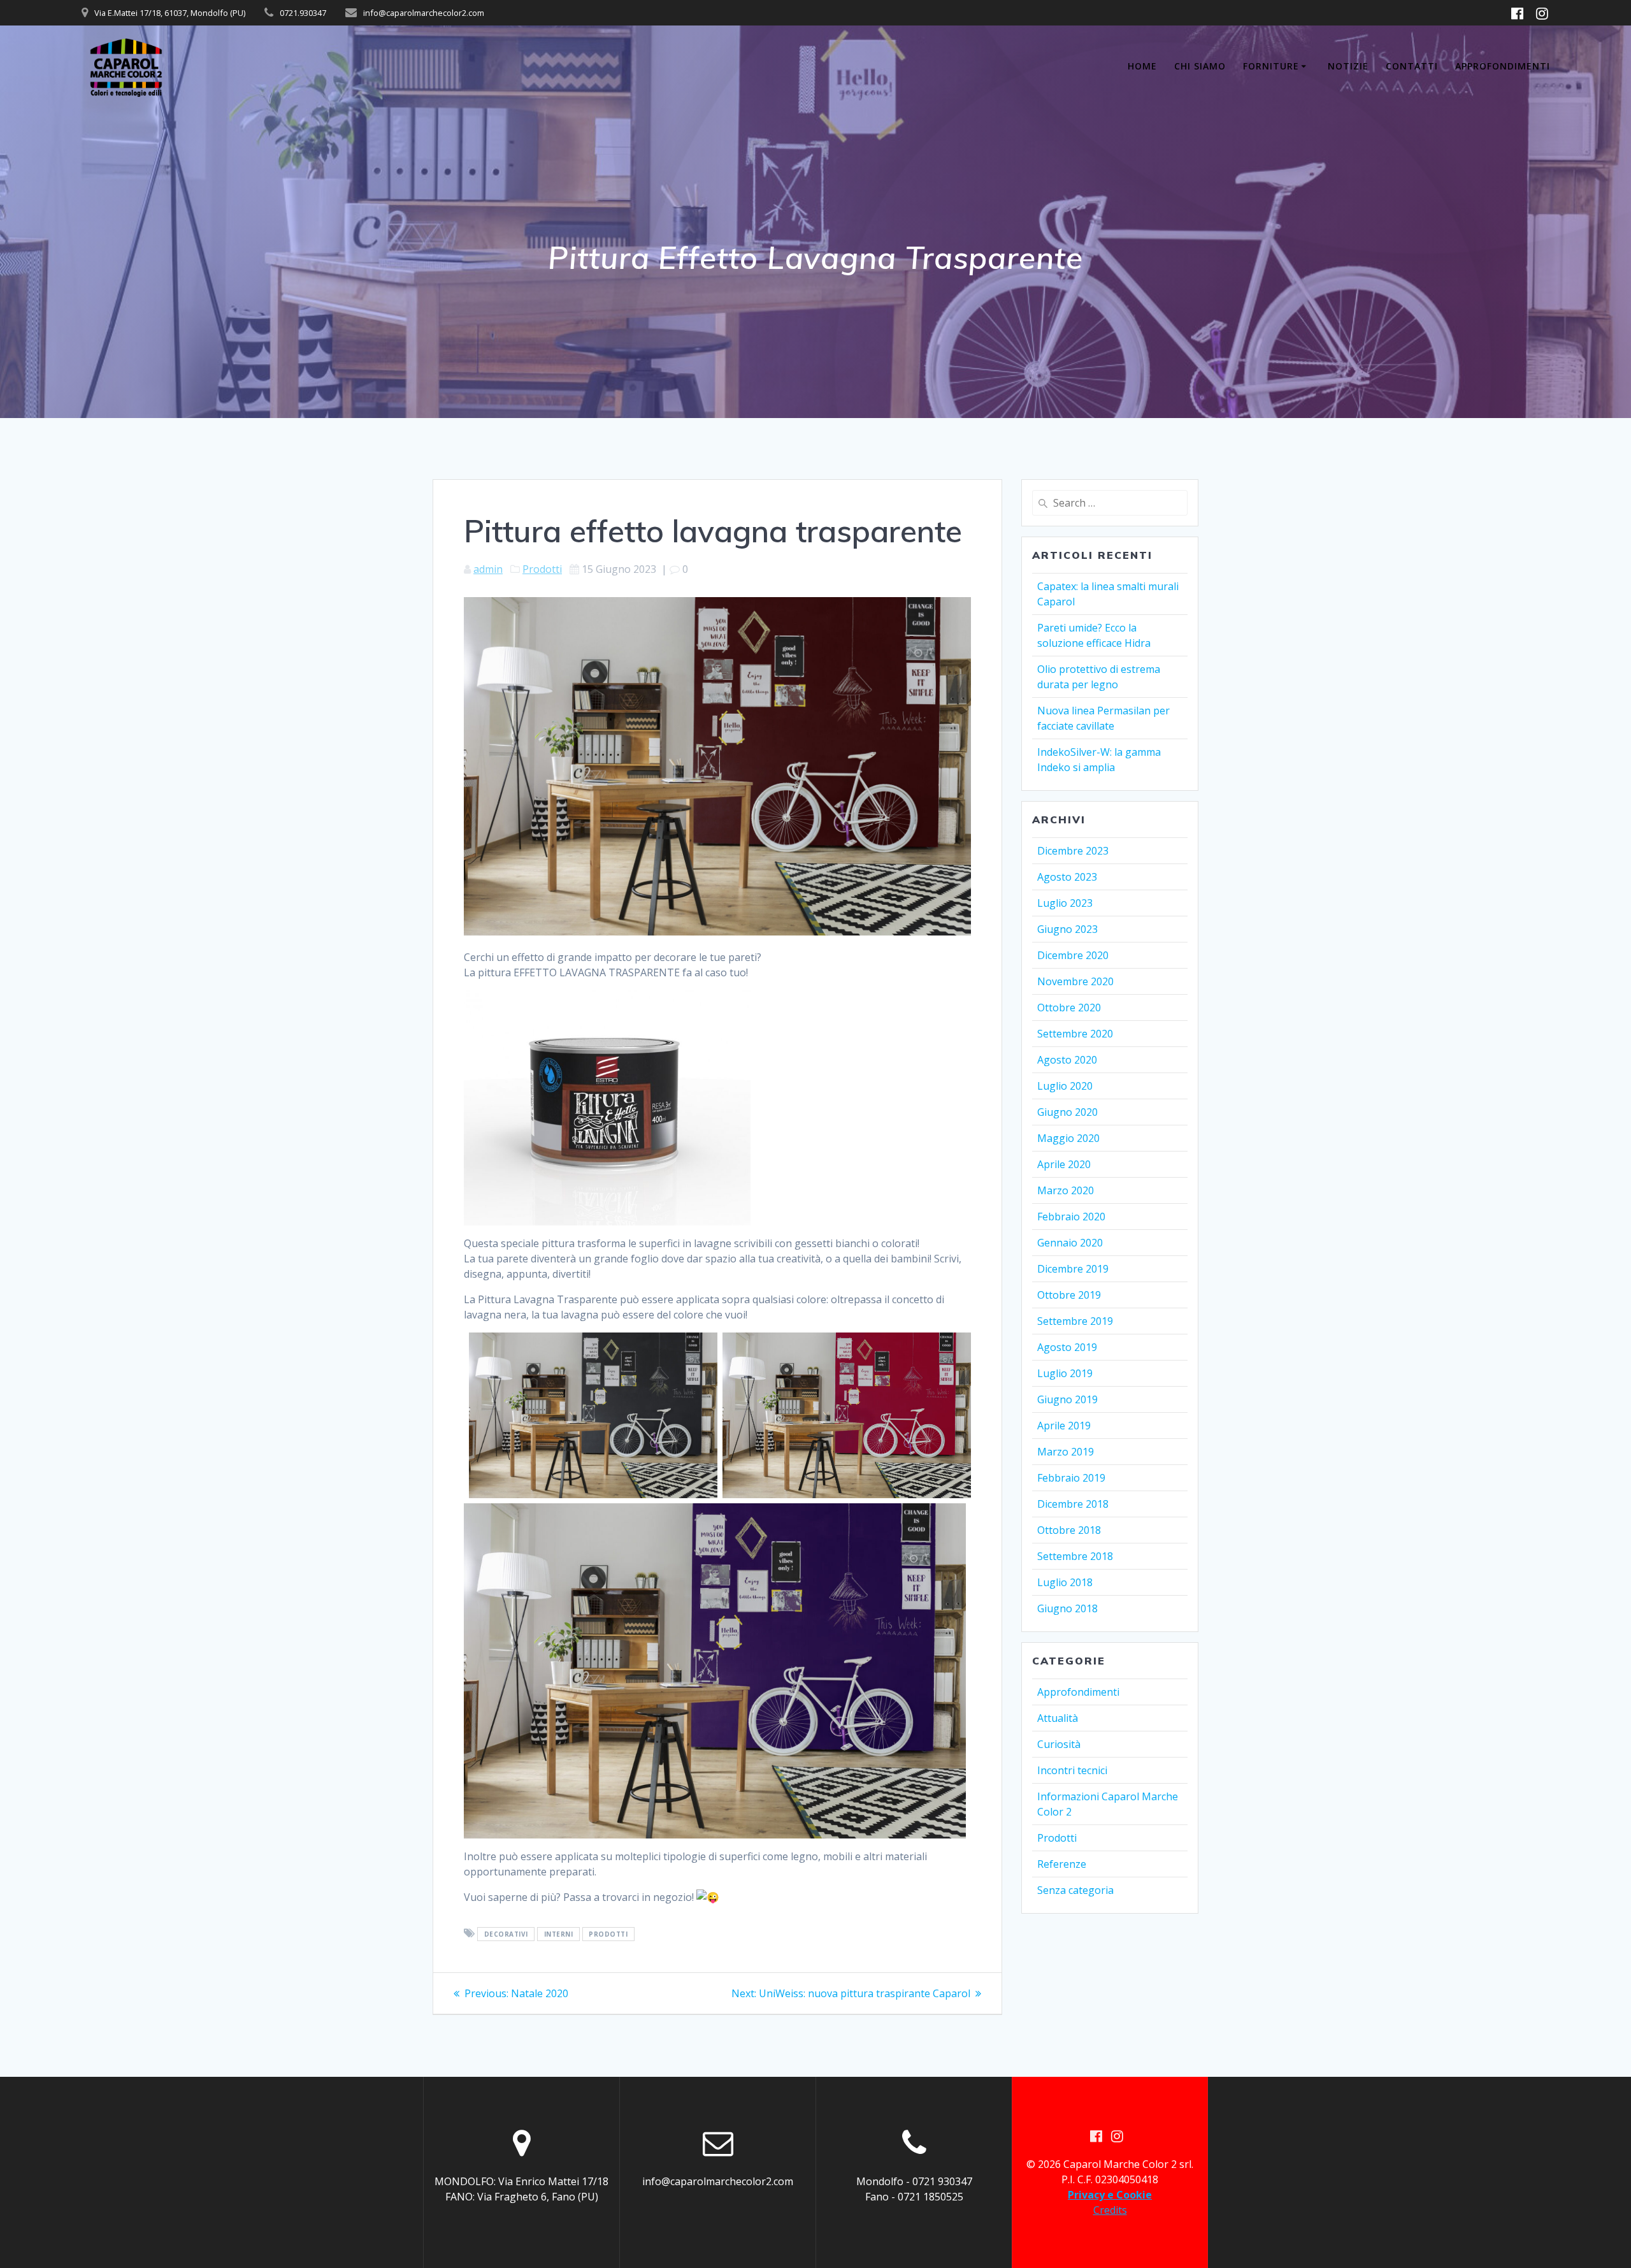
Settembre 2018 (1075, 1556)
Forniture (1271, 66)
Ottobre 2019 (1069, 1295)
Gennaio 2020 (1070, 1243)
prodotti (608, 1934)
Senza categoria (1075, 1890)
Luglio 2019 (1065, 1373)
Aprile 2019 (1064, 1426)
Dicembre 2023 (1073, 851)
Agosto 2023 (1067, 877)
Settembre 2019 (1075, 1321)
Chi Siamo (1200, 66)
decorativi (506, 1934)
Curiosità (1059, 1744)
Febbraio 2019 (1071, 1478)
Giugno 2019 (1067, 1399)
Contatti (1412, 66)
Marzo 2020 (1066, 1190)
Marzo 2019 (1066, 1452)
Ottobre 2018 (1069, 1530)
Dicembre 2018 (1073, 1504)
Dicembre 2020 (1073, 955)
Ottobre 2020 (1069, 1008)
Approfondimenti (1503, 66)
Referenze (1062, 1864)
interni (559, 1934)
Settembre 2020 (1075, 1034)
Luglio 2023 (1065, 903)
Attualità (1058, 1718)
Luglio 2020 (1065, 1086)
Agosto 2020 (1067, 1060)
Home (1142, 66)
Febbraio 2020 (1071, 1217)
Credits (1110, 2210)
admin (488, 569)
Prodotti (542, 569)
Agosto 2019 (1067, 1347)
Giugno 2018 (1067, 1608)
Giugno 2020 (1067, 1112)
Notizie (1348, 66)
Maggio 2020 (1068, 1138)
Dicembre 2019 (1073, 1269)
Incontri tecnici (1072, 1770)
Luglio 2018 (1065, 1582)
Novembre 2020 (1075, 981)
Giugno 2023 (1067, 929)
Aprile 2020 (1064, 1164)
